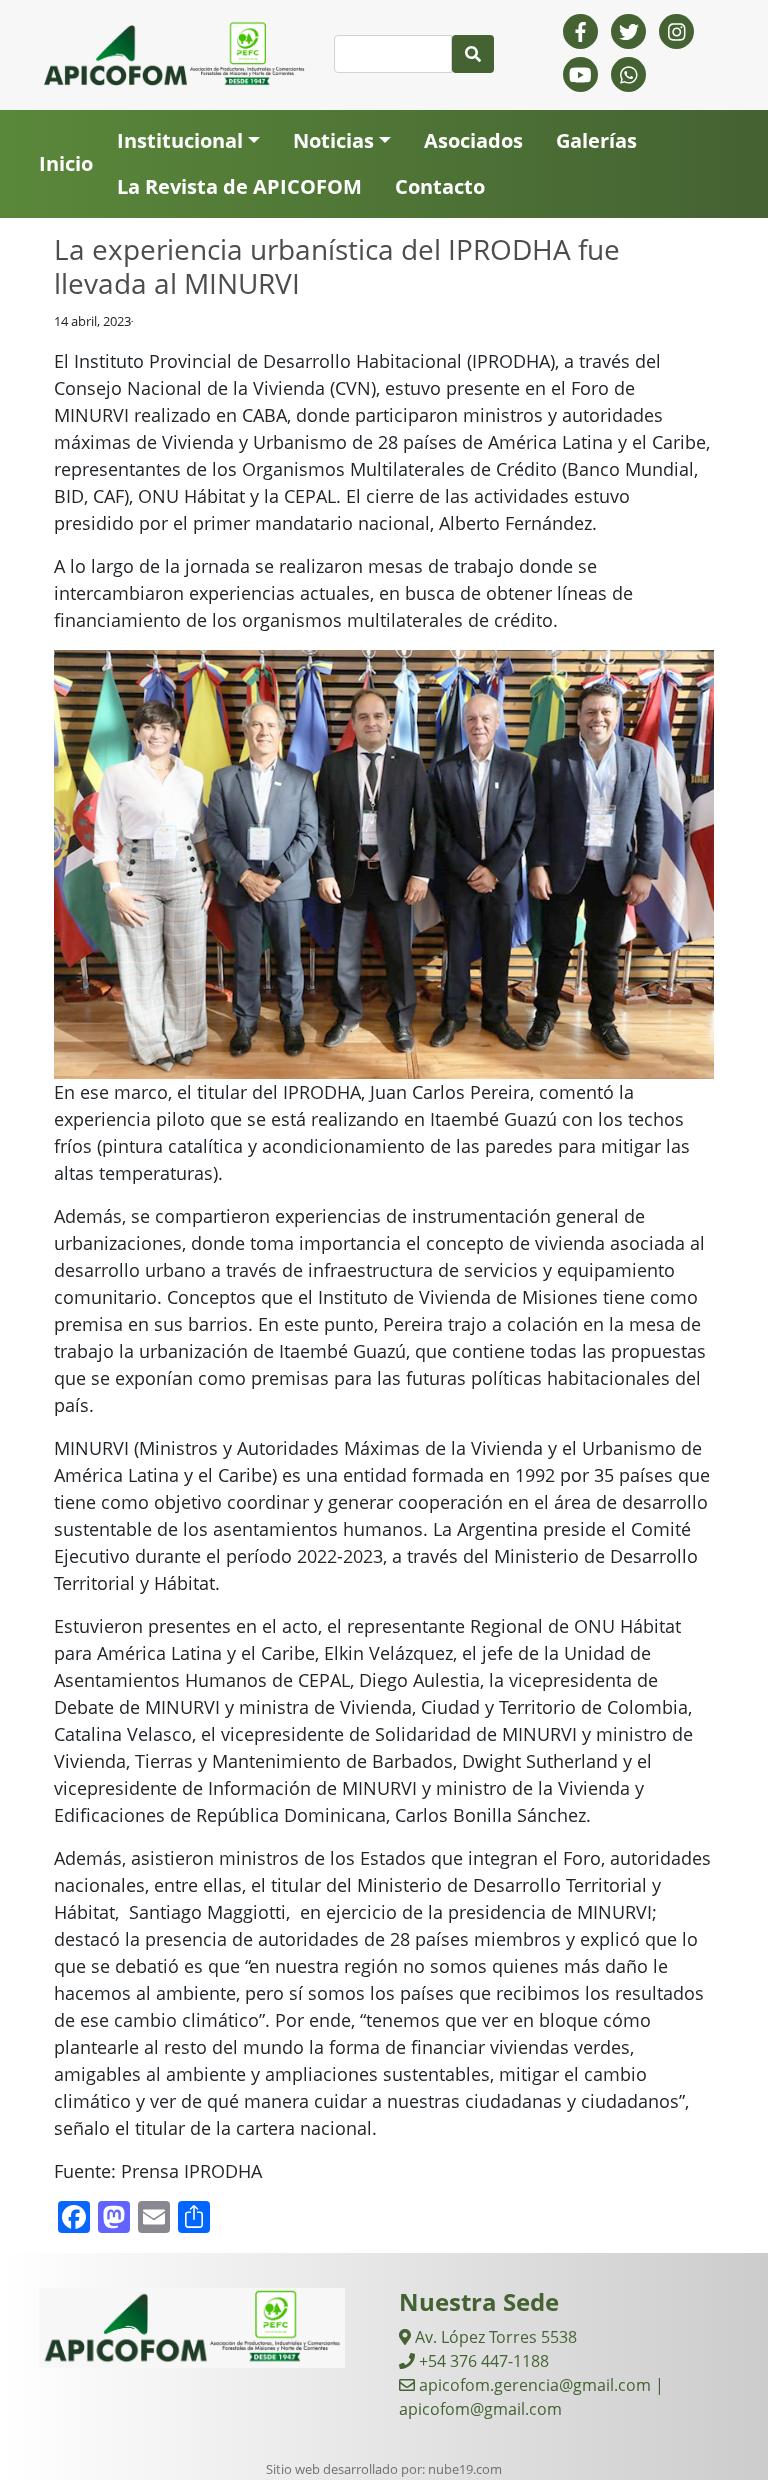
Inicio (66, 163)
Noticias (333, 140)
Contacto (440, 186)
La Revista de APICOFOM (239, 186)
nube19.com (465, 2469)
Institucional (180, 140)
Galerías (596, 140)
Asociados (473, 140)
